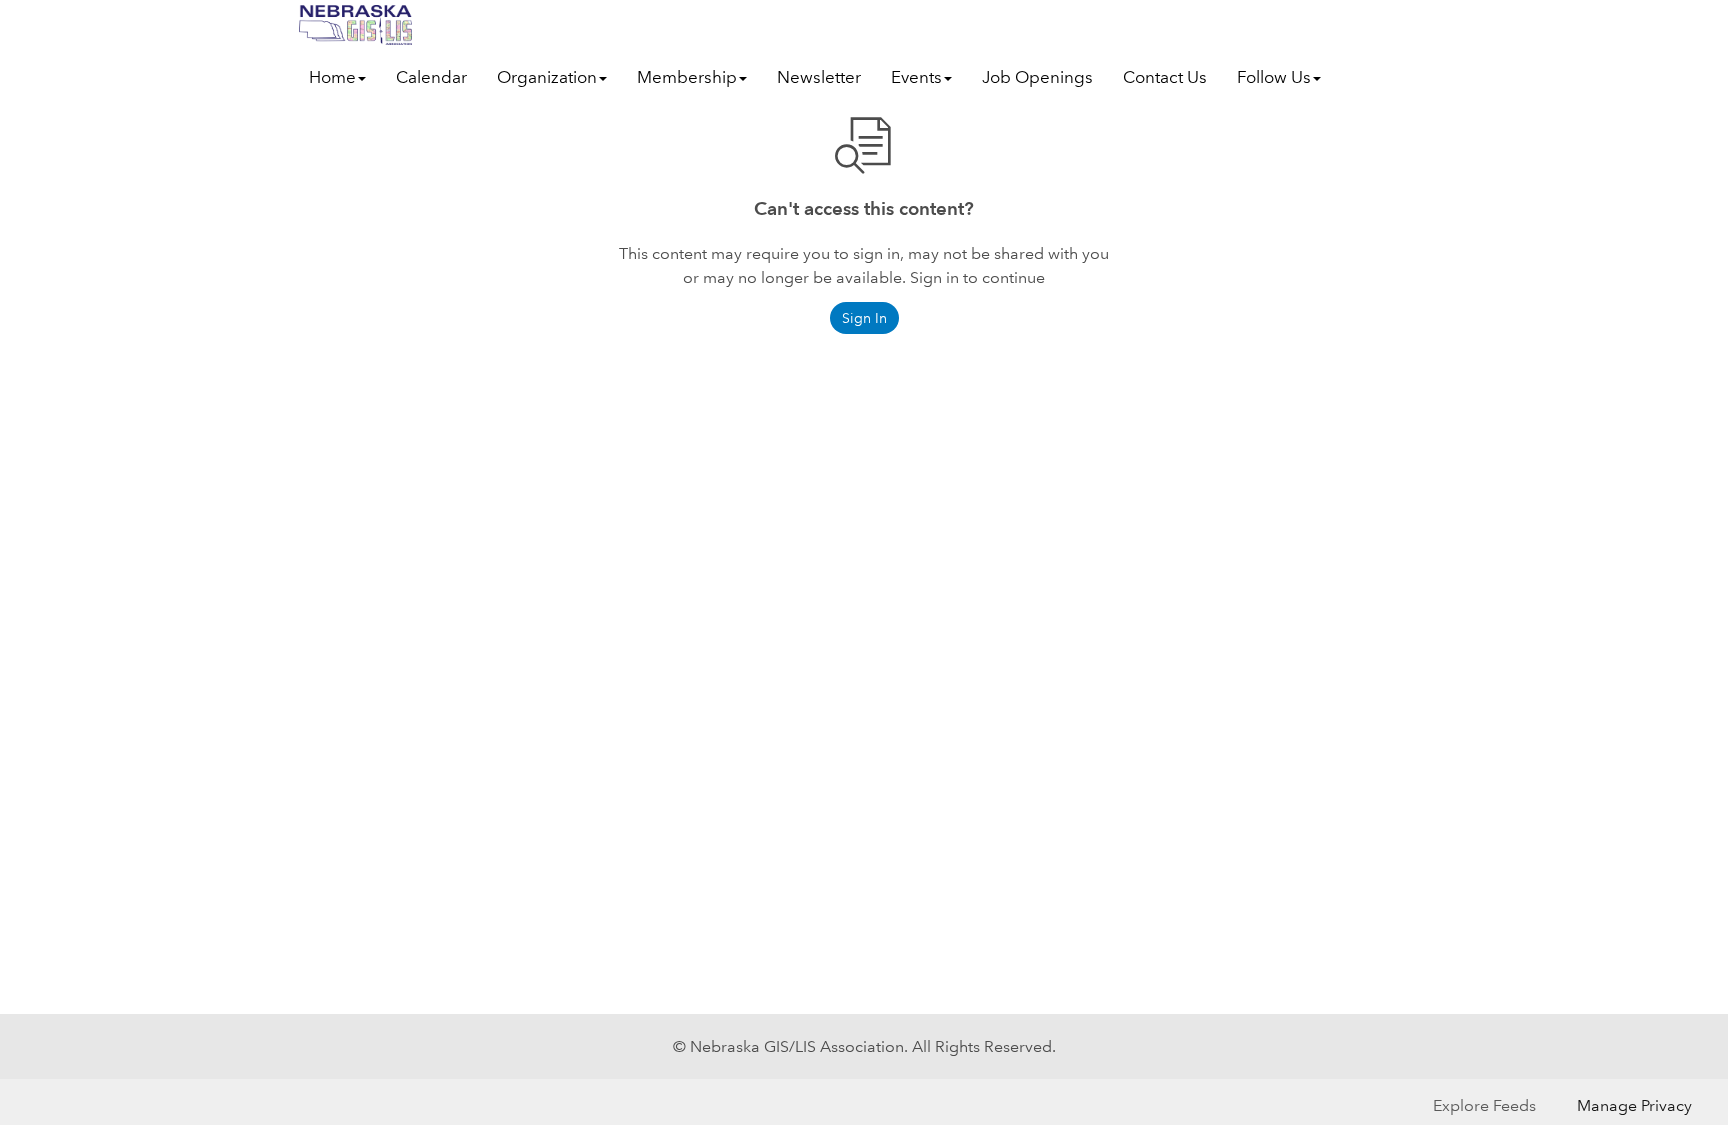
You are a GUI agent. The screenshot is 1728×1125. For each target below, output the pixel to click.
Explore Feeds (1484, 1105)
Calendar (431, 77)
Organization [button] (547, 77)
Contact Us (1165, 77)
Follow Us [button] (1274, 77)
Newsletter (819, 77)
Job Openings (1037, 77)
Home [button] (332, 77)
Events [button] (916, 77)
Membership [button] (687, 77)
